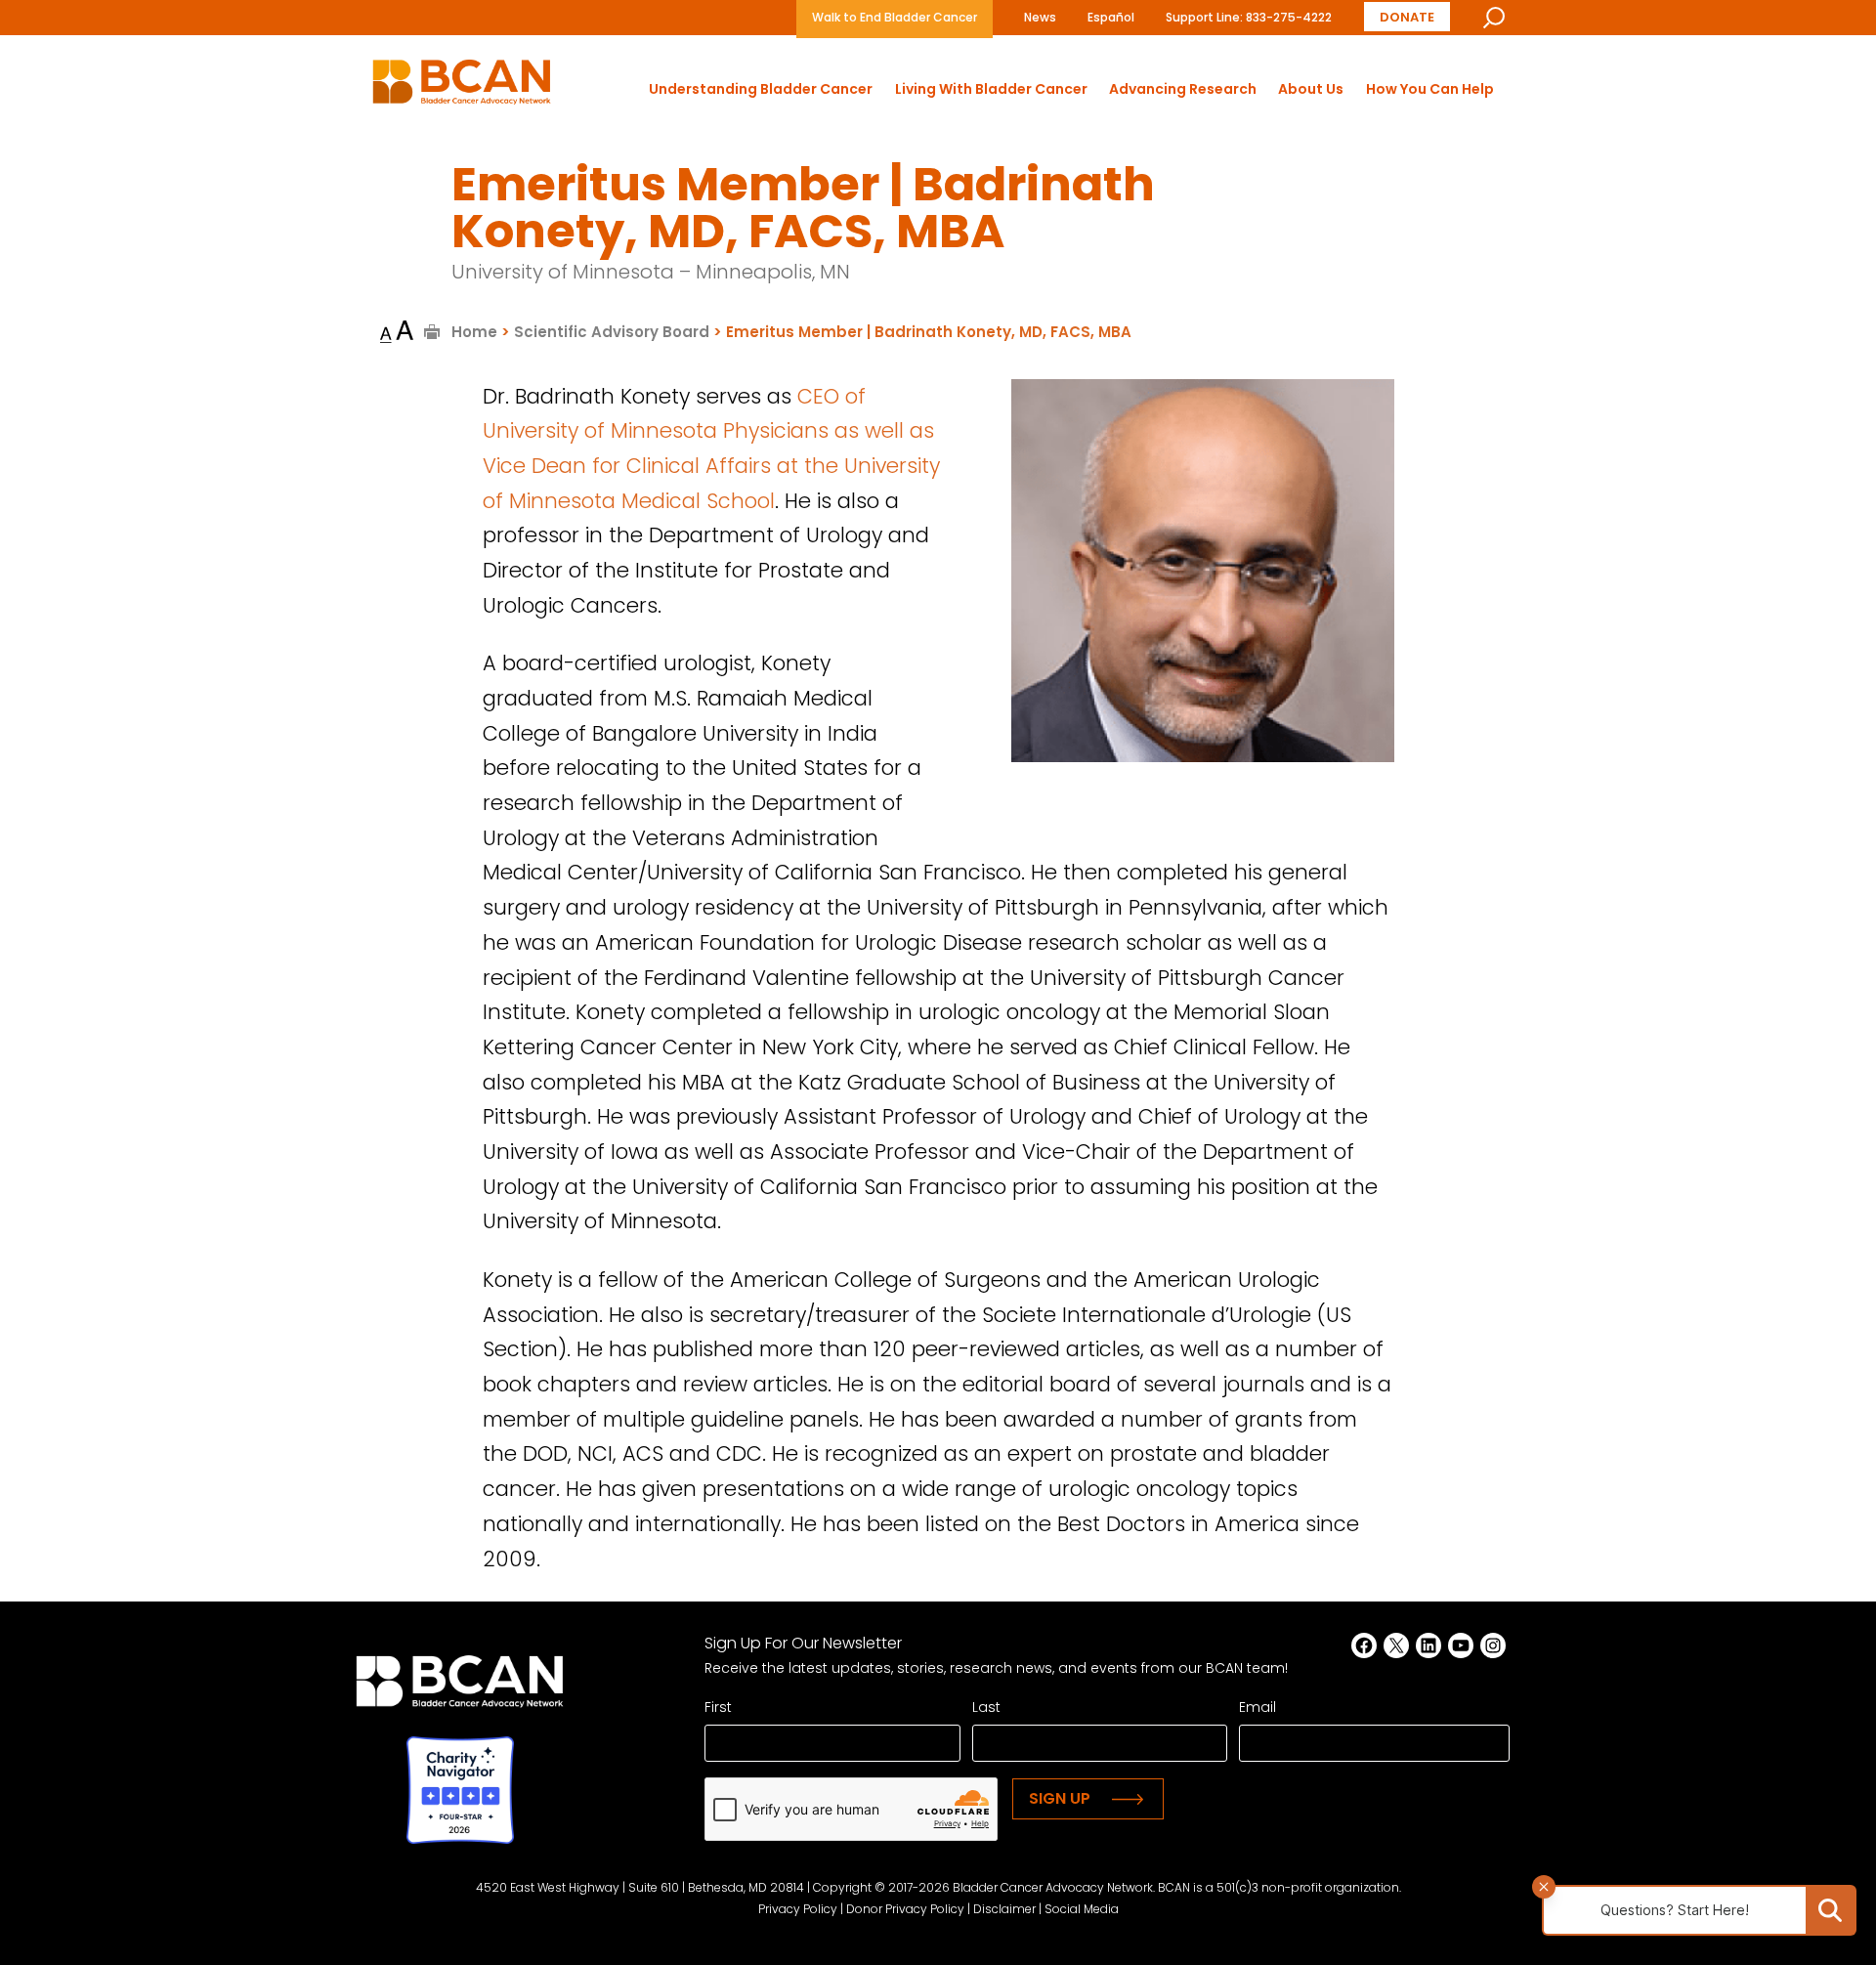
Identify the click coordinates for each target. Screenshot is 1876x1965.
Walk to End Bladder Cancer (895, 17)
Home (474, 332)
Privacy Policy (798, 1909)
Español (1111, 17)
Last (986, 1707)
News (1040, 17)
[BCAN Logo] (460, 1687)
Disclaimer (1004, 1909)
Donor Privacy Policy (905, 1909)
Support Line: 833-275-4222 (1249, 17)
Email (1258, 1707)
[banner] (462, 87)
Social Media (1082, 1909)
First (718, 1707)
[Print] (432, 332)
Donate (1407, 17)
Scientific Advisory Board (612, 332)
